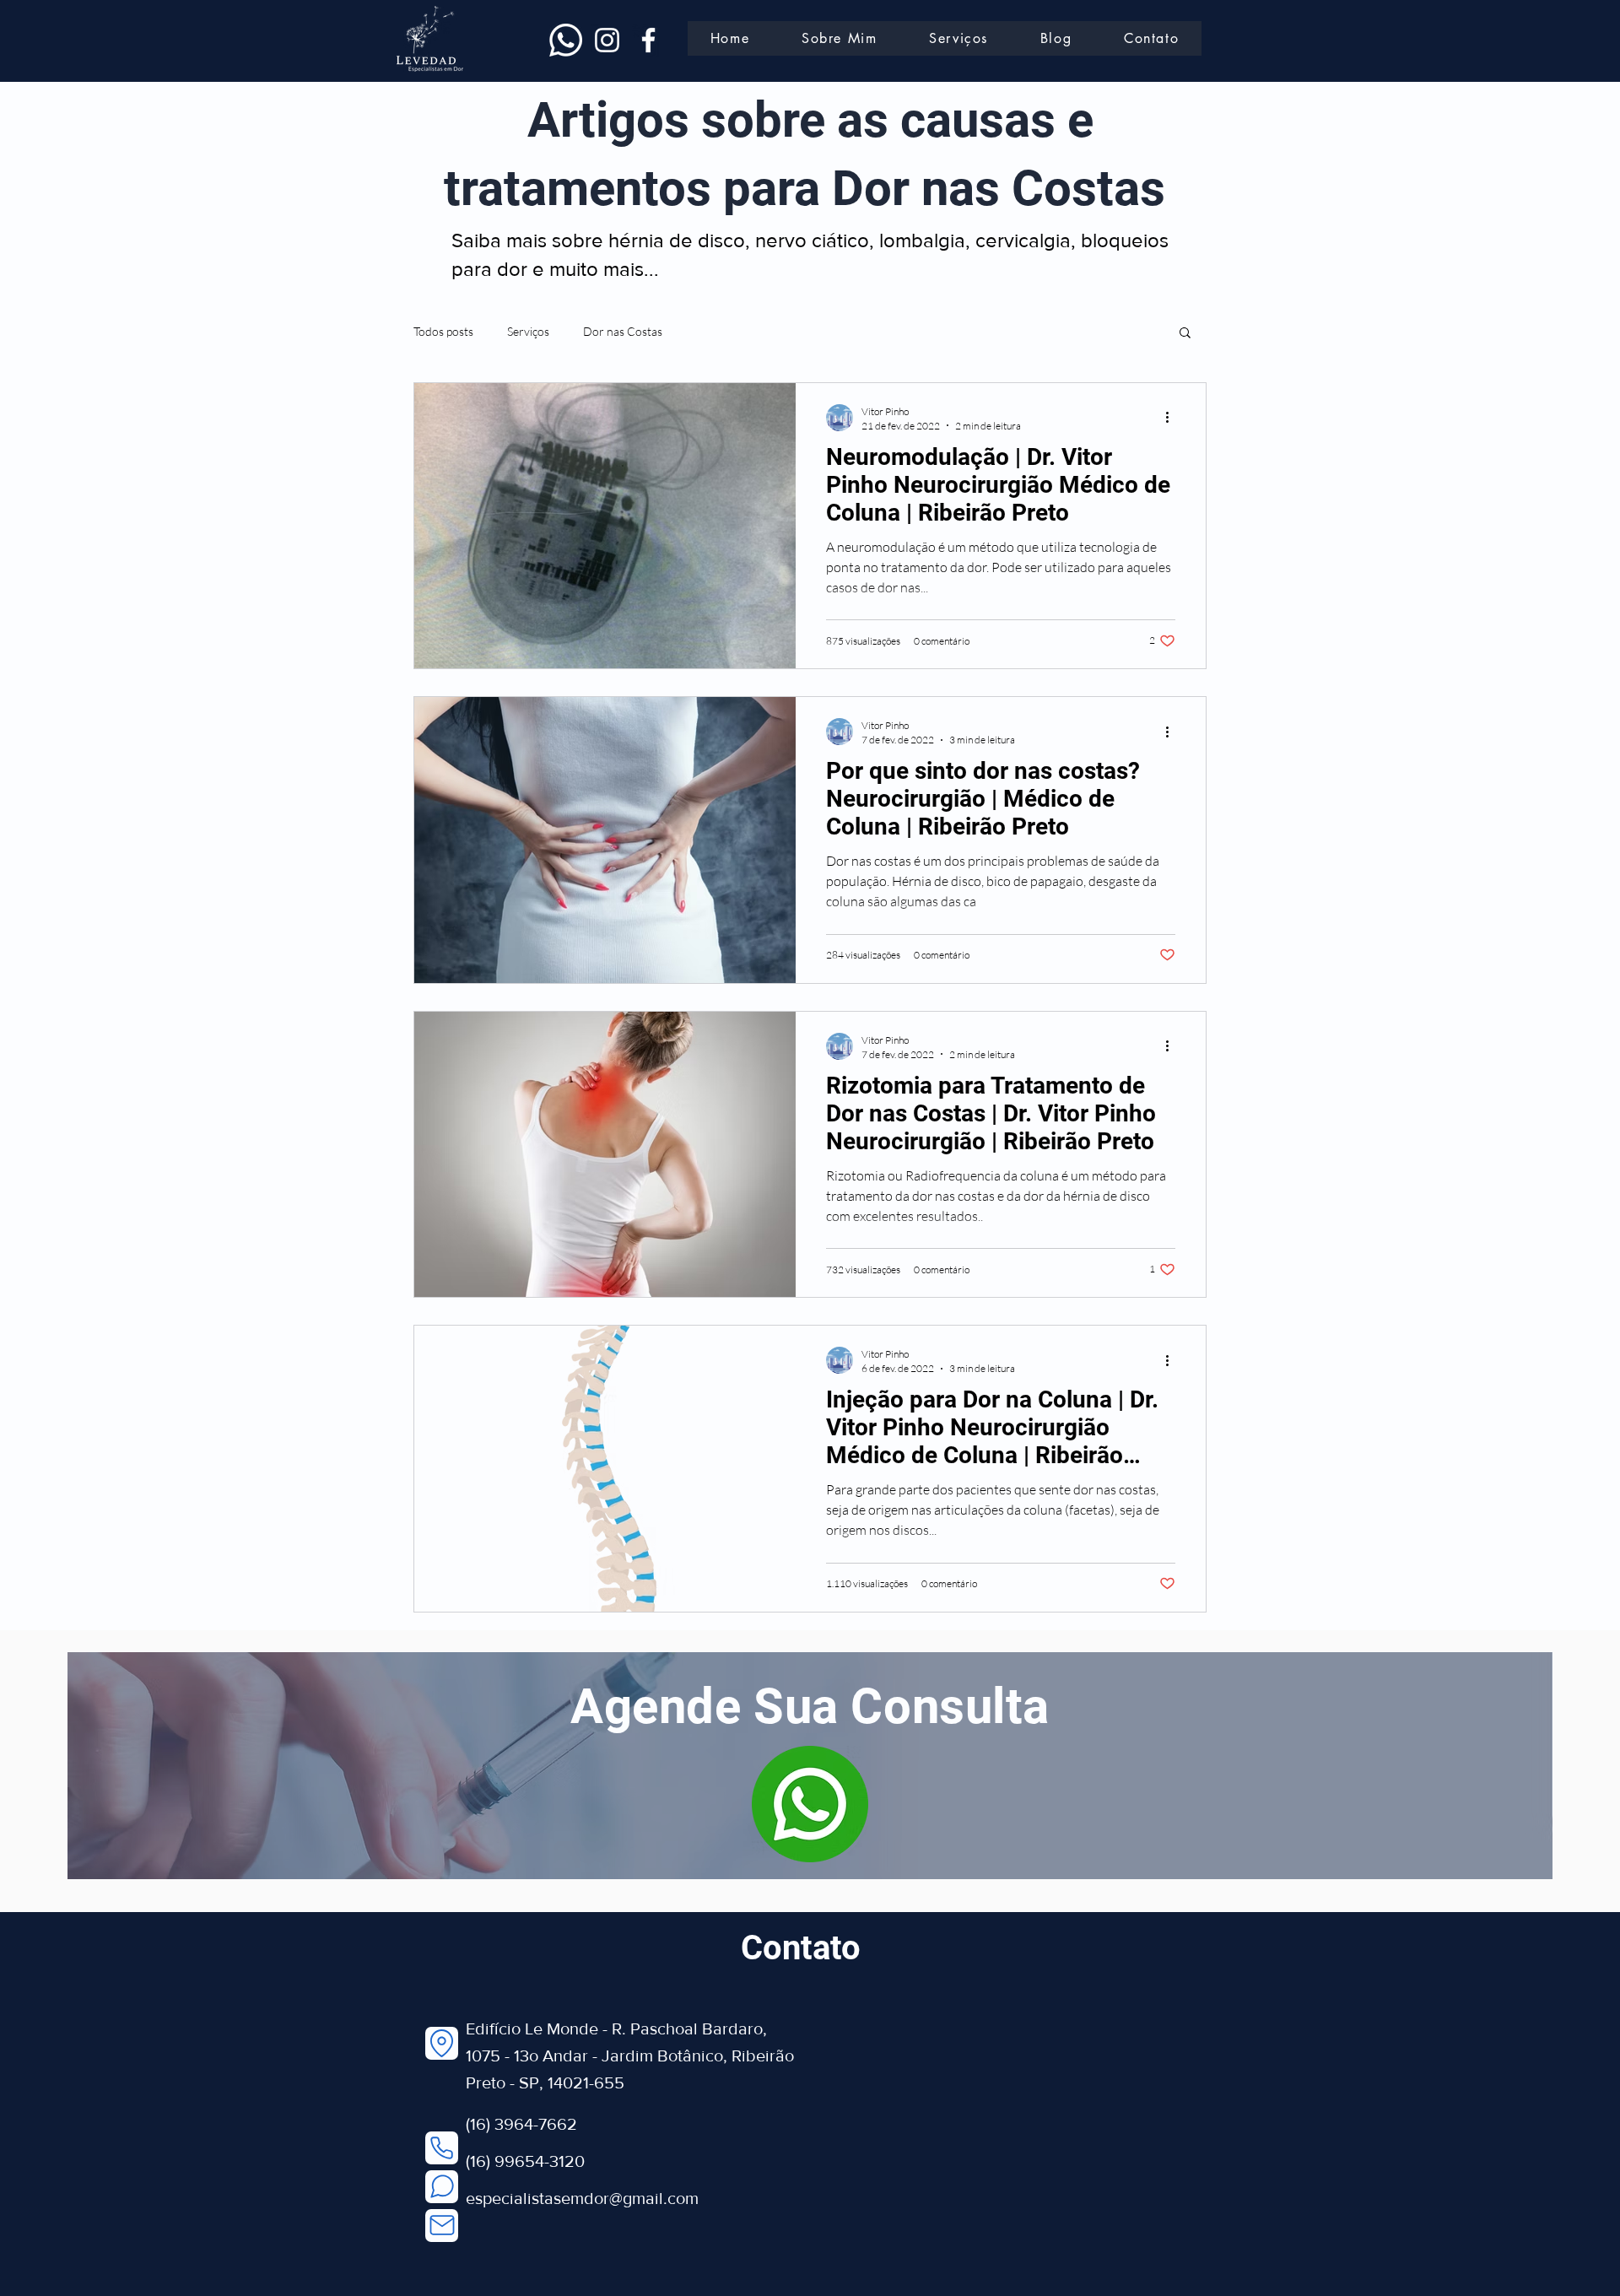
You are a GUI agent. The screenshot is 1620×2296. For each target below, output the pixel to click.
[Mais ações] (1173, 418)
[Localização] (442, 2043)
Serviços (528, 331)
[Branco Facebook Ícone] (648, 40)
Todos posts (443, 331)
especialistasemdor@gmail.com (582, 2198)
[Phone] (442, 2148)
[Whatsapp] (566, 40)
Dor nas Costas (623, 331)
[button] (1185, 334)
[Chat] (442, 2187)
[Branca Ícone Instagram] (607, 40)
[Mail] (442, 2226)
